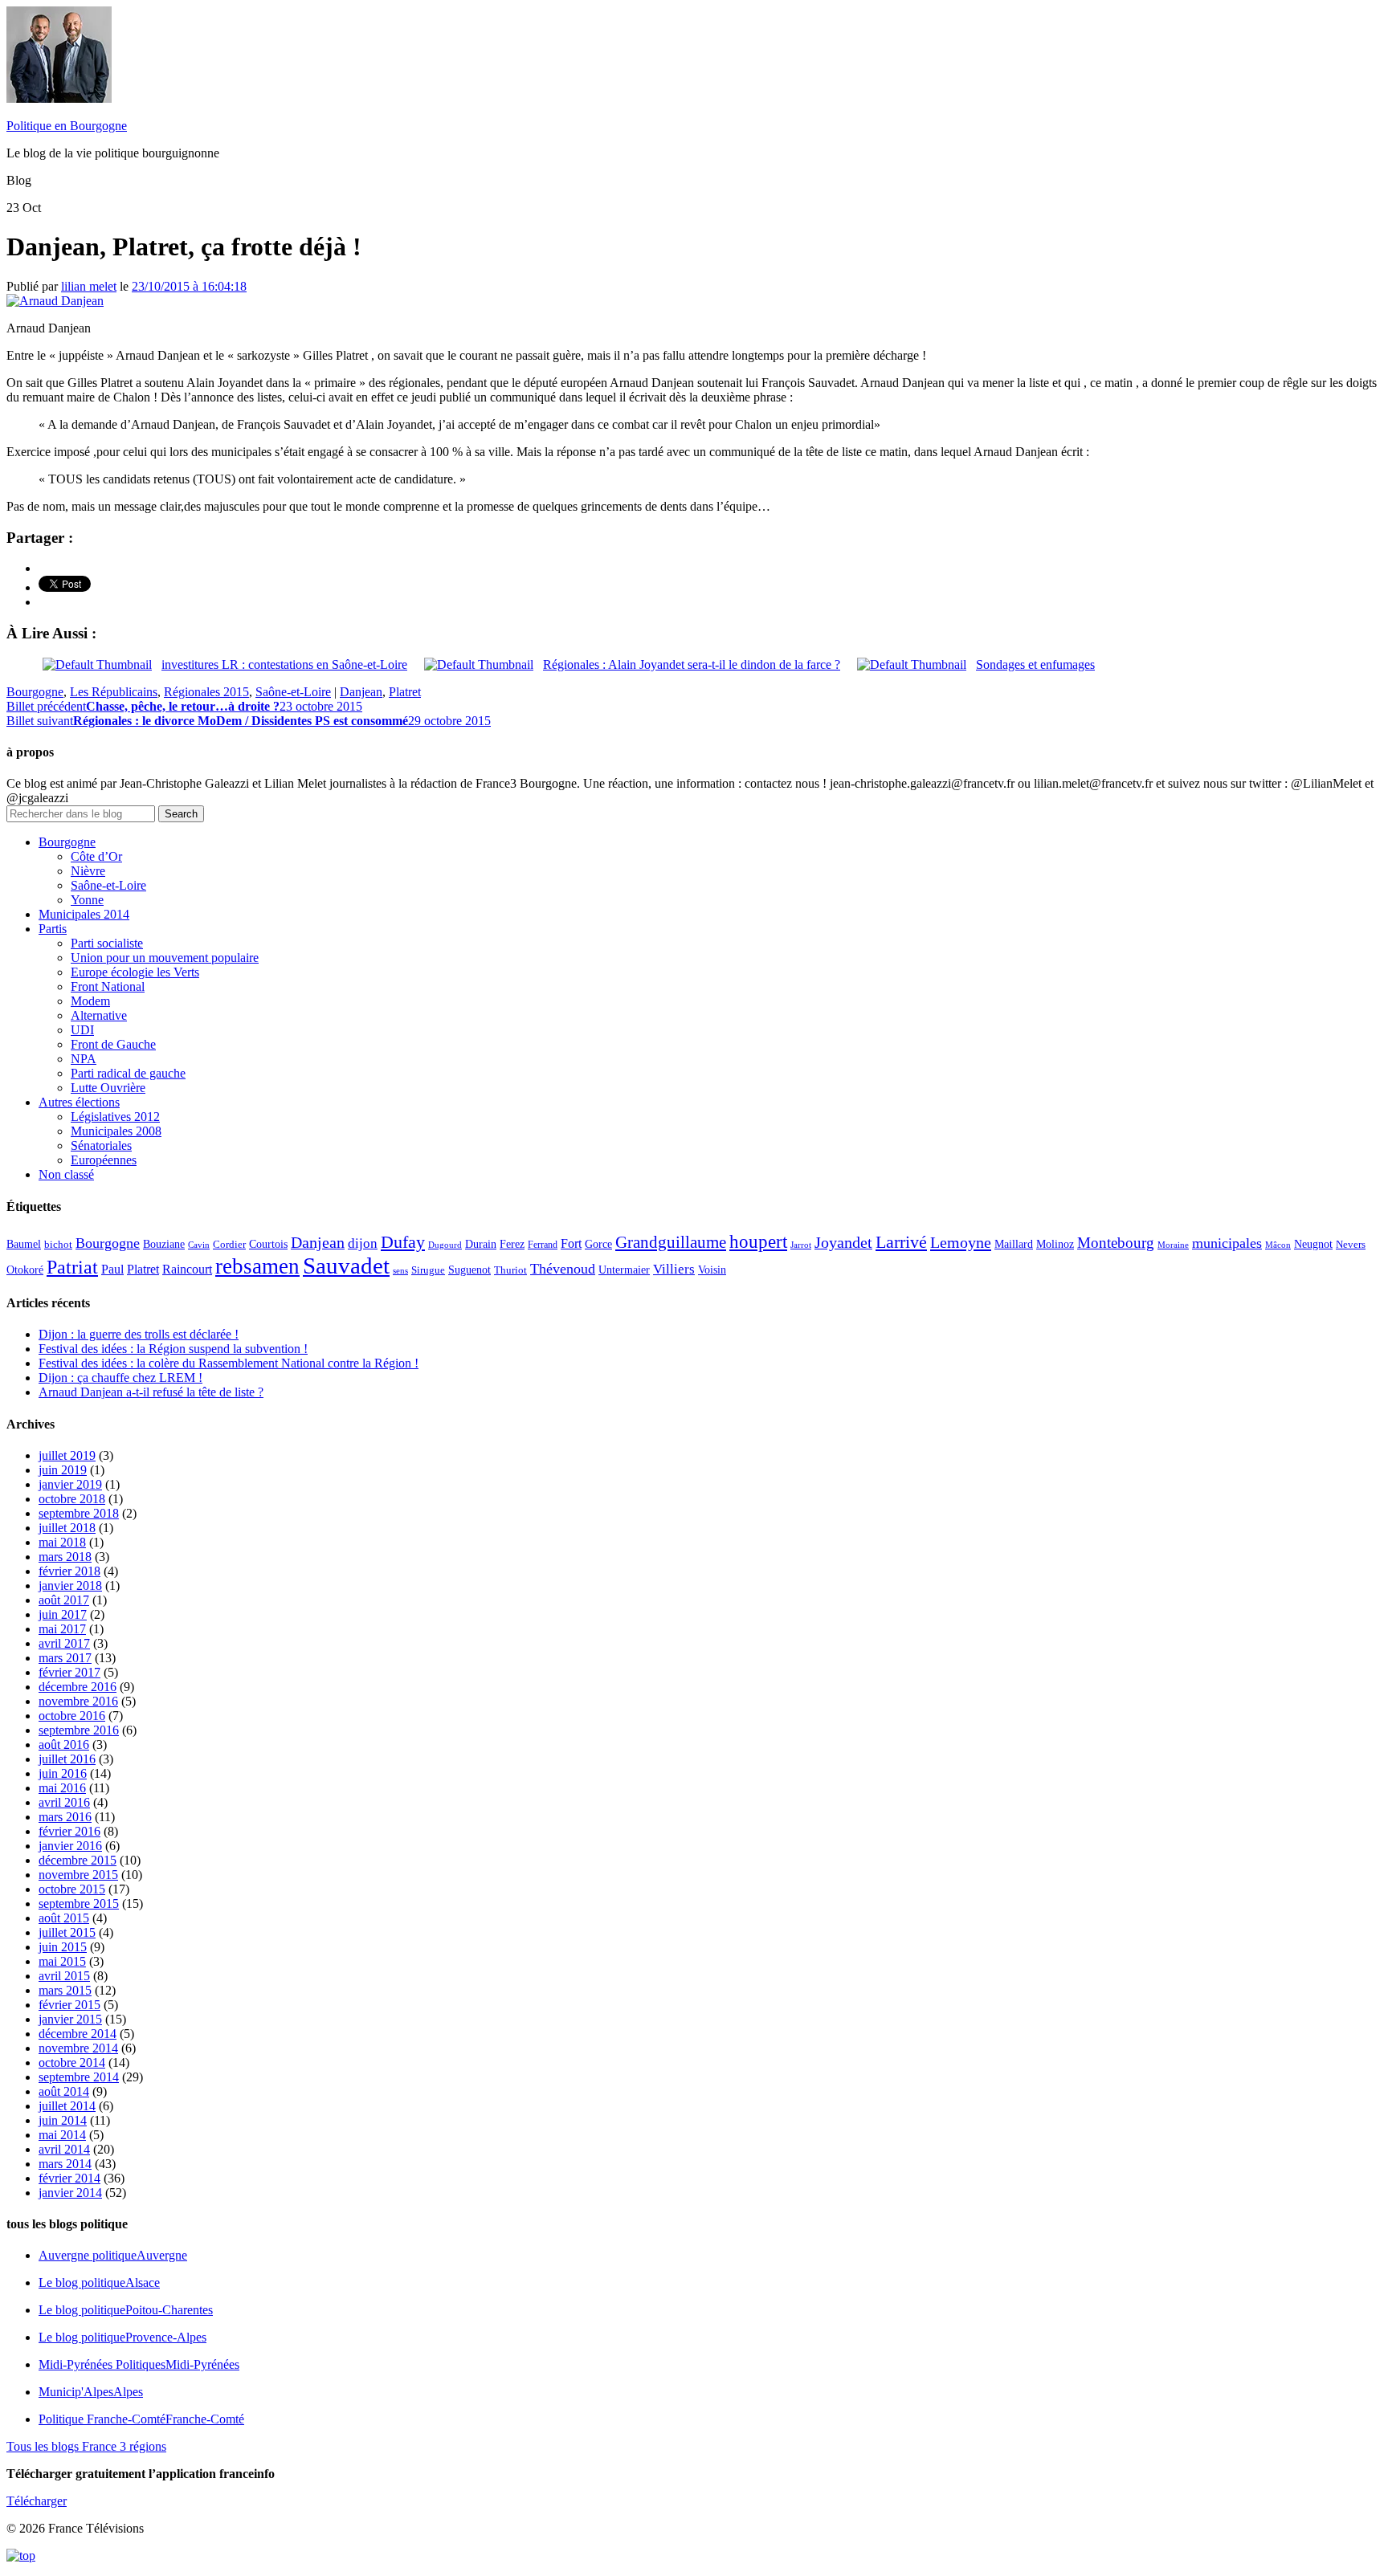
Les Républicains (114, 692)
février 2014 (69, 2178)
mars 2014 (65, 2164)
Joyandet (843, 1242)
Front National (108, 986)
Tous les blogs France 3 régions (86, 2446)
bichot (58, 1245)
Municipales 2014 (84, 914)
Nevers (1351, 1245)
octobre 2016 (72, 1716)
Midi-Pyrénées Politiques (139, 2364)
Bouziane (164, 1244)
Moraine (1173, 1245)
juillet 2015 (67, 1932)
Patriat (72, 1267)
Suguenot (469, 1270)
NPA (84, 1059)
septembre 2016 (79, 1730)
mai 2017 (62, 1629)
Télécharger (37, 2501)
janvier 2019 (70, 1484)
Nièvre (88, 871)
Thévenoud (563, 1269)
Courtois (268, 1244)
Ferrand (543, 1245)
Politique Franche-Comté (141, 2419)
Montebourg (1116, 1243)
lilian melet (89, 286)
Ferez (512, 1244)
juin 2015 (63, 1947)
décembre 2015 (78, 1860)
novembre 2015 (78, 1875)
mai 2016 (62, 1788)
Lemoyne (961, 1242)
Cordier (229, 1245)
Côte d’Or (96, 856)
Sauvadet (346, 1266)
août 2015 (64, 1918)
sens (400, 1271)
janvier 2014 (70, 2193)
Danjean (361, 692)
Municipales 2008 (116, 1131)
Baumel (24, 1244)
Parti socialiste (107, 943)
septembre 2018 (79, 1513)
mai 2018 (62, 1542)
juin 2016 (63, 1773)
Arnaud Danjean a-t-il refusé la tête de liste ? (151, 1392)
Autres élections (79, 1102)
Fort (571, 1243)
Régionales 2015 (206, 692)
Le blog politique (99, 2283)
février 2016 (69, 1831)
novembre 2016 (78, 1701)
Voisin (712, 1270)
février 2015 (69, 2005)
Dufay (403, 1242)
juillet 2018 (67, 1528)
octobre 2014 (72, 2062)
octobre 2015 (72, 1889)
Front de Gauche (113, 1044)
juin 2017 (63, 1614)
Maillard (1014, 1244)
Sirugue (428, 1270)
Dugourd (445, 1245)
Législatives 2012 (115, 1117)
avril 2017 (64, 1643)
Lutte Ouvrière (108, 1088)
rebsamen (257, 1266)
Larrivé (901, 1242)
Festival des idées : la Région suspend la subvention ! (173, 1349)
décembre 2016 (78, 1687)
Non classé (66, 1174)
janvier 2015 (70, 2019)
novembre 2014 (78, 2048)
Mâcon (1278, 1245)
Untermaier (624, 1270)
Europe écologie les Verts (135, 972)
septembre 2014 (79, 2077)
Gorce (598, 1244)
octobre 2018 (72, 1499)
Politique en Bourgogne (67, 126)
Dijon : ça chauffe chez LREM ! (120, 1378)
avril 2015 (64, 1976)
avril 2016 (64, 1802)
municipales (1227, 1243)
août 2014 (64, 2091)
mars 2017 (65, 1658)
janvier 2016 (70, 1846)
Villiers (674, 1269)
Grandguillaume (671, 1242)
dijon (363, 1243)
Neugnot (1313, 1244)
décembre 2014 (78, 2034)
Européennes (104, 1160)
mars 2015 (65, 1990)
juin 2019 (63, 1470)
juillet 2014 (67, 2106)
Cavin (199, 1245)
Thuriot (510, 1270)
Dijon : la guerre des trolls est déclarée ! (139, 1334)
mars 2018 (65, 1557)
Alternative (99, 1015)
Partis (53, 929)
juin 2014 (63, 2120)
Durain (481, 1244)
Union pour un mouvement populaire (165, 958)
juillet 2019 (67, 1455)
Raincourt (187, 1269)
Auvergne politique (113, 2255)
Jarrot (801, 1245)
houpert (758, 1241)
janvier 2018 (70, 1586)
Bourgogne (35, 692)
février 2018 (69, 1571)
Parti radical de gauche (128, 1073)
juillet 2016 (67, 1759)
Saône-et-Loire (293, 692)
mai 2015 (62, 1961)
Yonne (87, 900)
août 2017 (64, 1600)
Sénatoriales (101, 1145)
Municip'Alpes (91, 2392)
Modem (90, 1001)
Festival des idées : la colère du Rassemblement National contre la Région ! (229, 1363)
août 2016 (64, 1745)
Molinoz (1055, 1244)
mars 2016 (65, 1817)
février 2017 (69, 1672)
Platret (405, 692)
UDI (82, 1030)
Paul (112, 1269)
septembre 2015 (79, 1903)
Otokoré (25, 1270)
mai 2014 (62, 2135)
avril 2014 (64, 2149)
